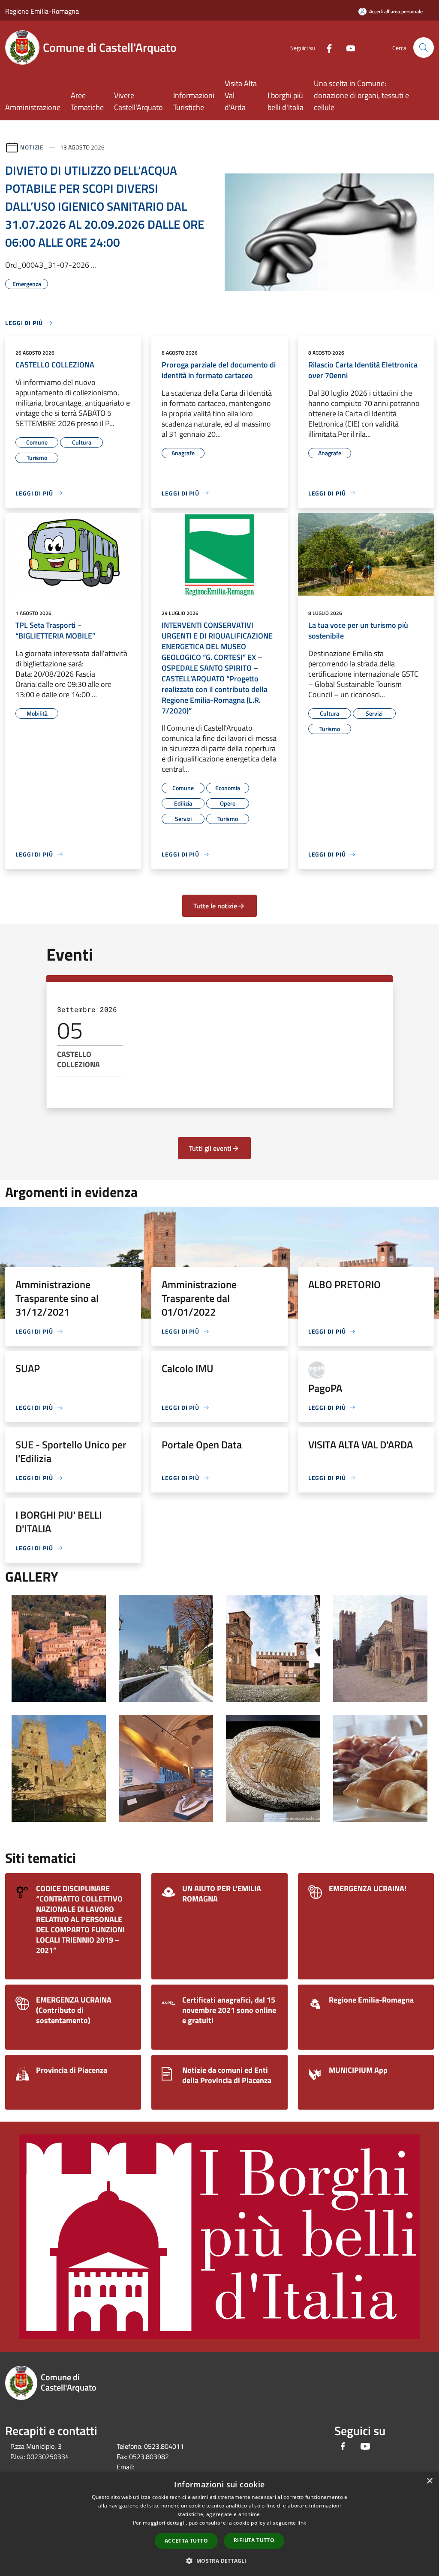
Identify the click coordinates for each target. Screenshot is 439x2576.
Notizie (32, 147)
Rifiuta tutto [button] (254, 2540)
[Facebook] (326, 47)
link (302, 2523)
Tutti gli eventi (210, 1148)
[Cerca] (424, 48)
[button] (219, 2561)
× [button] (429, 2481)
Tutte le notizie (215, 906)
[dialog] (219, 2524)
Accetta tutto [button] (186, 2541)
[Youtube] (347, 47)
